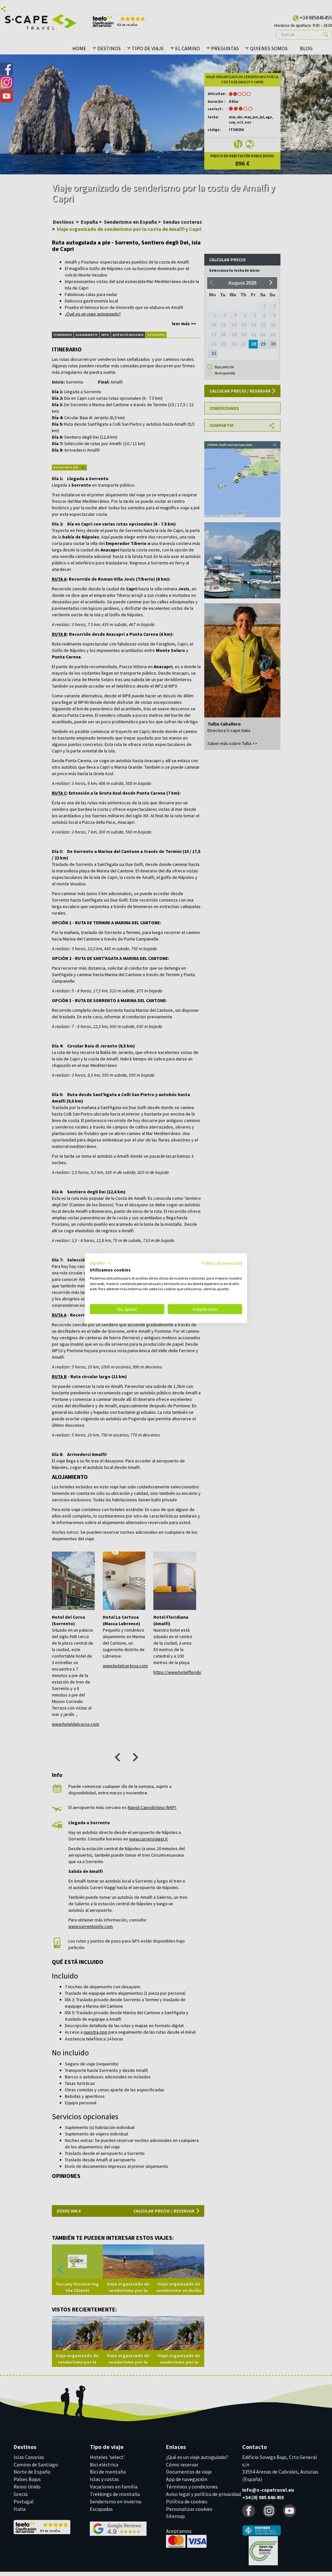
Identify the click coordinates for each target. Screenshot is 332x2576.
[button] (101, 1263)
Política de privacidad (222, 1263)
